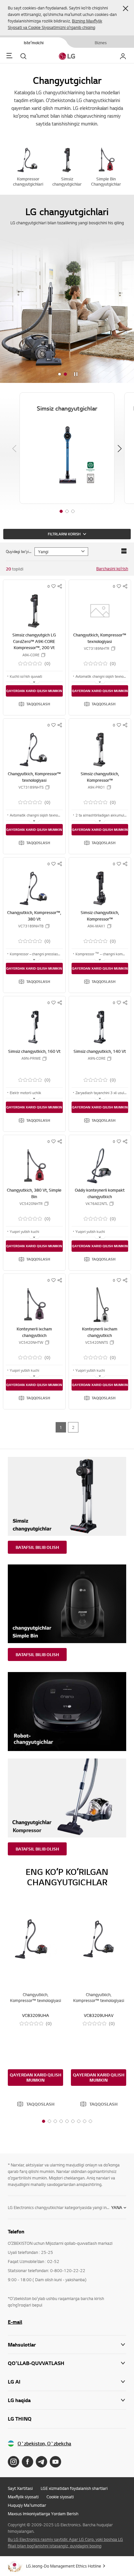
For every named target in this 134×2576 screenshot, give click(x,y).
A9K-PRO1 (96, 787)
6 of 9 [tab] (73, 2121)
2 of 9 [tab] (49, 2121)
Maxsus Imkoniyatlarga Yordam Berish (43, 2514)
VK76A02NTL (97, 1204)
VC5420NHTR (31, 1204)
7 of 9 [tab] (79, 2121)
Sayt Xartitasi (20, 2488)
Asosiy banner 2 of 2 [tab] (65, 374)
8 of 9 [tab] (85, 2121)
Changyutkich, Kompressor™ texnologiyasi (100, 638)
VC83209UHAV (99, 2015)
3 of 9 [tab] (55, 2121)
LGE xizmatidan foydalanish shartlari (74, 2488)
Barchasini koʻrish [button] (112, 569)
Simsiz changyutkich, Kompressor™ (100, 777)
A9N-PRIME (31, 1058)
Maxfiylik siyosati (23, 2497)
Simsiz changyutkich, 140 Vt (100, 1051)
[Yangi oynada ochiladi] (13, 2462)
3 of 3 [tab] (73, 511)
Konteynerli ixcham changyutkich (34, 1332)
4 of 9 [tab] (61, 2121)
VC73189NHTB (31, 926)
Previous (14, 449)
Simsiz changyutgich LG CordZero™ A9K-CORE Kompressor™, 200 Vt (34, 641)
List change (124, 551)
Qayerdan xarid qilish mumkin (34, 691)
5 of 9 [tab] (67, 2121)
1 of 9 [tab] (44, 2121)
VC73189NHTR (97, 648)
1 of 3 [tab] (61, 511)
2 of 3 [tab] (67, 511)
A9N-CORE (97, 1058)
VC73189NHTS (31, 787)
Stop (76, 374)
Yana (117, 2207)
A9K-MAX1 (96, 926)
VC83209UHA (36, 2015)
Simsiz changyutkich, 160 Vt (34, 1051)
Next (120, 449)
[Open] (34, 682)
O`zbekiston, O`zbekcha (44, 2444)
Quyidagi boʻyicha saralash (19, 551)
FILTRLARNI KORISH (64, 534)
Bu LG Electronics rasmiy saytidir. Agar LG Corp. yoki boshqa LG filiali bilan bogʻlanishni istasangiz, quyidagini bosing (65, 2543)
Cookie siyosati (60, 2497)
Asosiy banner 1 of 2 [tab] (60, 374)
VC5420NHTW (31, 1342)
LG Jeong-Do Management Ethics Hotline (64, 2566)
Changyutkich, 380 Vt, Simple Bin (34, 1193)
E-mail (15, 2322)
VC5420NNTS (97, 1342)
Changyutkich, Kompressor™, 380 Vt (34, 916)
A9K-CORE (31, 655)
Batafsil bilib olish (37, 1547)
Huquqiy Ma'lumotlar (27, 2505)
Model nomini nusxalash (43, 655)
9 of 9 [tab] (90, 2121)
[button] (126, 8)
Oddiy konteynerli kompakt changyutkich (100, 1193)
